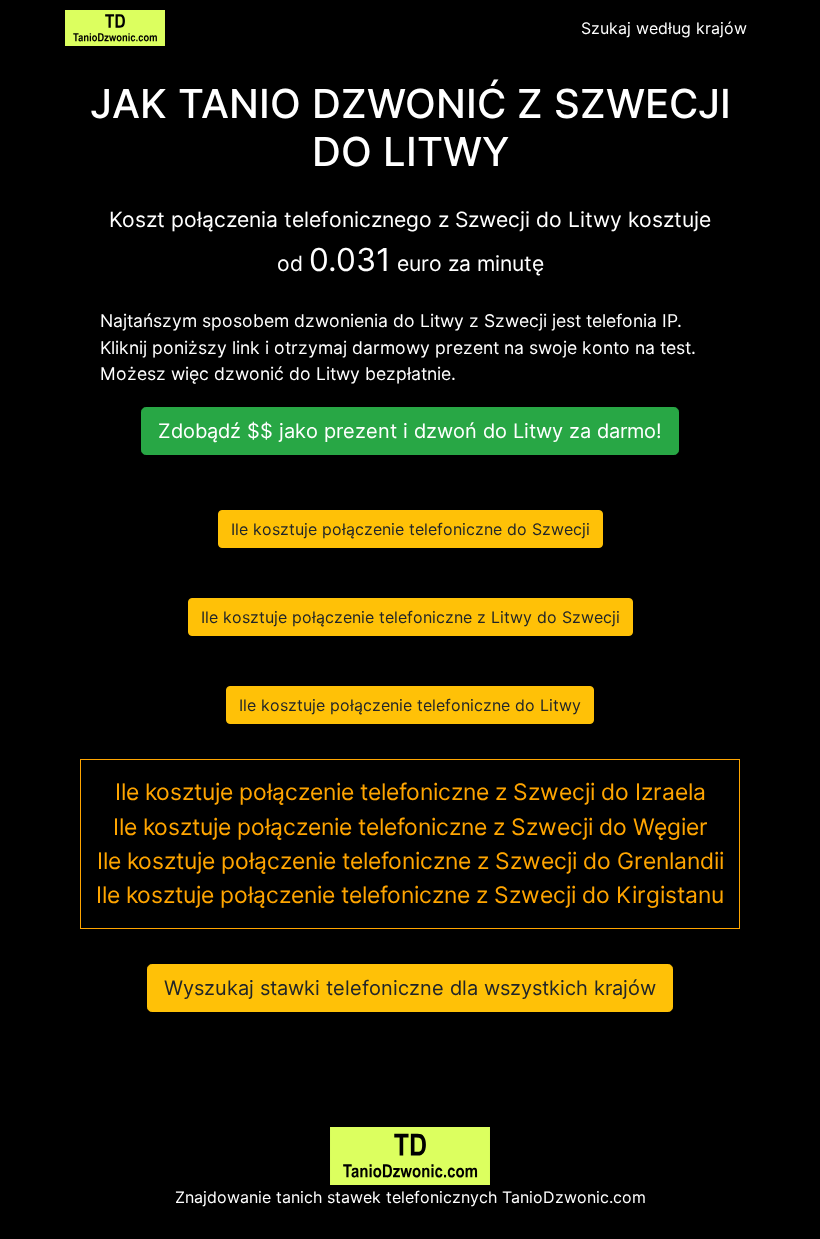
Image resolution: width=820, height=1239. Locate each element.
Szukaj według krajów (664, 28)
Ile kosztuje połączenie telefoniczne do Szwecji (410, 529)
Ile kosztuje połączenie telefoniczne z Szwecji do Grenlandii (410, 861)
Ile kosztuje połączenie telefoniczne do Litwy (410, 705)
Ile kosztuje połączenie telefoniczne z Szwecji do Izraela (410, 792)
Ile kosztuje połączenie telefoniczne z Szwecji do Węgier (410, 827)
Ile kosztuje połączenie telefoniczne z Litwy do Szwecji (410, 617)
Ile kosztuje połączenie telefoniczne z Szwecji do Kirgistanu (410, 895)
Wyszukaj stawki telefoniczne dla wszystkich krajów (410, 988)
